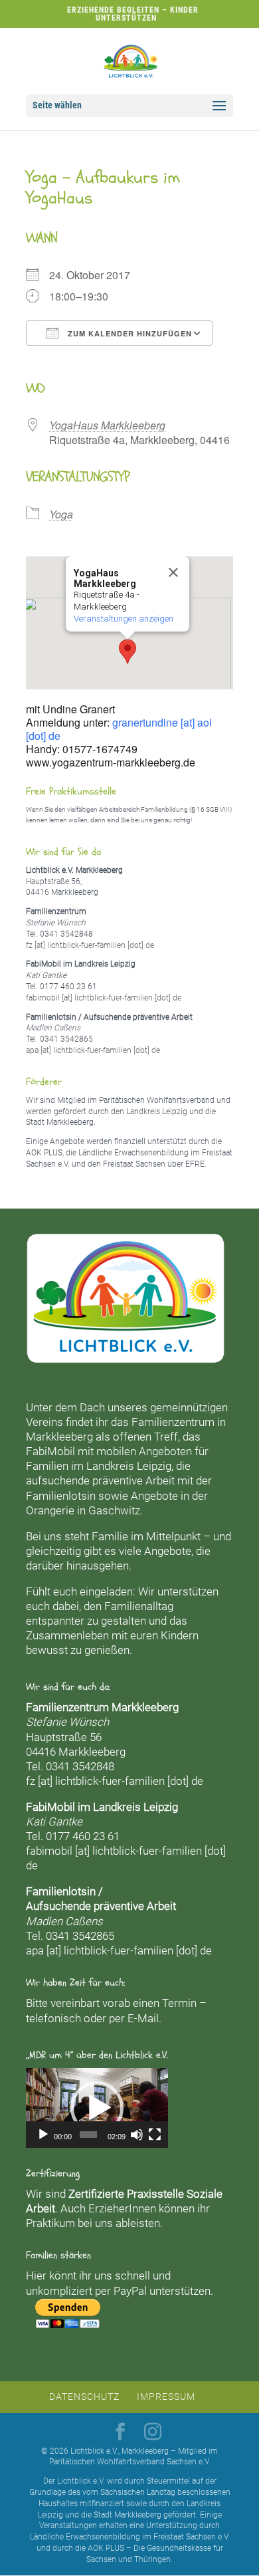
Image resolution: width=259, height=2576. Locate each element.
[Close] (173, 572)
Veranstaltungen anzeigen (124, 619)
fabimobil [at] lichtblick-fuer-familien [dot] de (104, 998)
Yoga (61, 514)
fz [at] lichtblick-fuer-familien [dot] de (90, 945)
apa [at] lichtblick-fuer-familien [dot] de (93, 1050)
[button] (128, 651)
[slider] (88, 2135)
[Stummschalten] (137, 2135)
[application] (97, 2108)
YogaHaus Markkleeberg (107, 425)
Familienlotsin (61, 1496)
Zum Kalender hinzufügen (129, 333)
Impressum (166, 2397)
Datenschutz (84, 2397)
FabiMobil (50, 1451)
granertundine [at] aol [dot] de (119, 729)
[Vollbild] (155, 2135)
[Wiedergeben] (43, 2135)
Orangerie (50, 1510)
